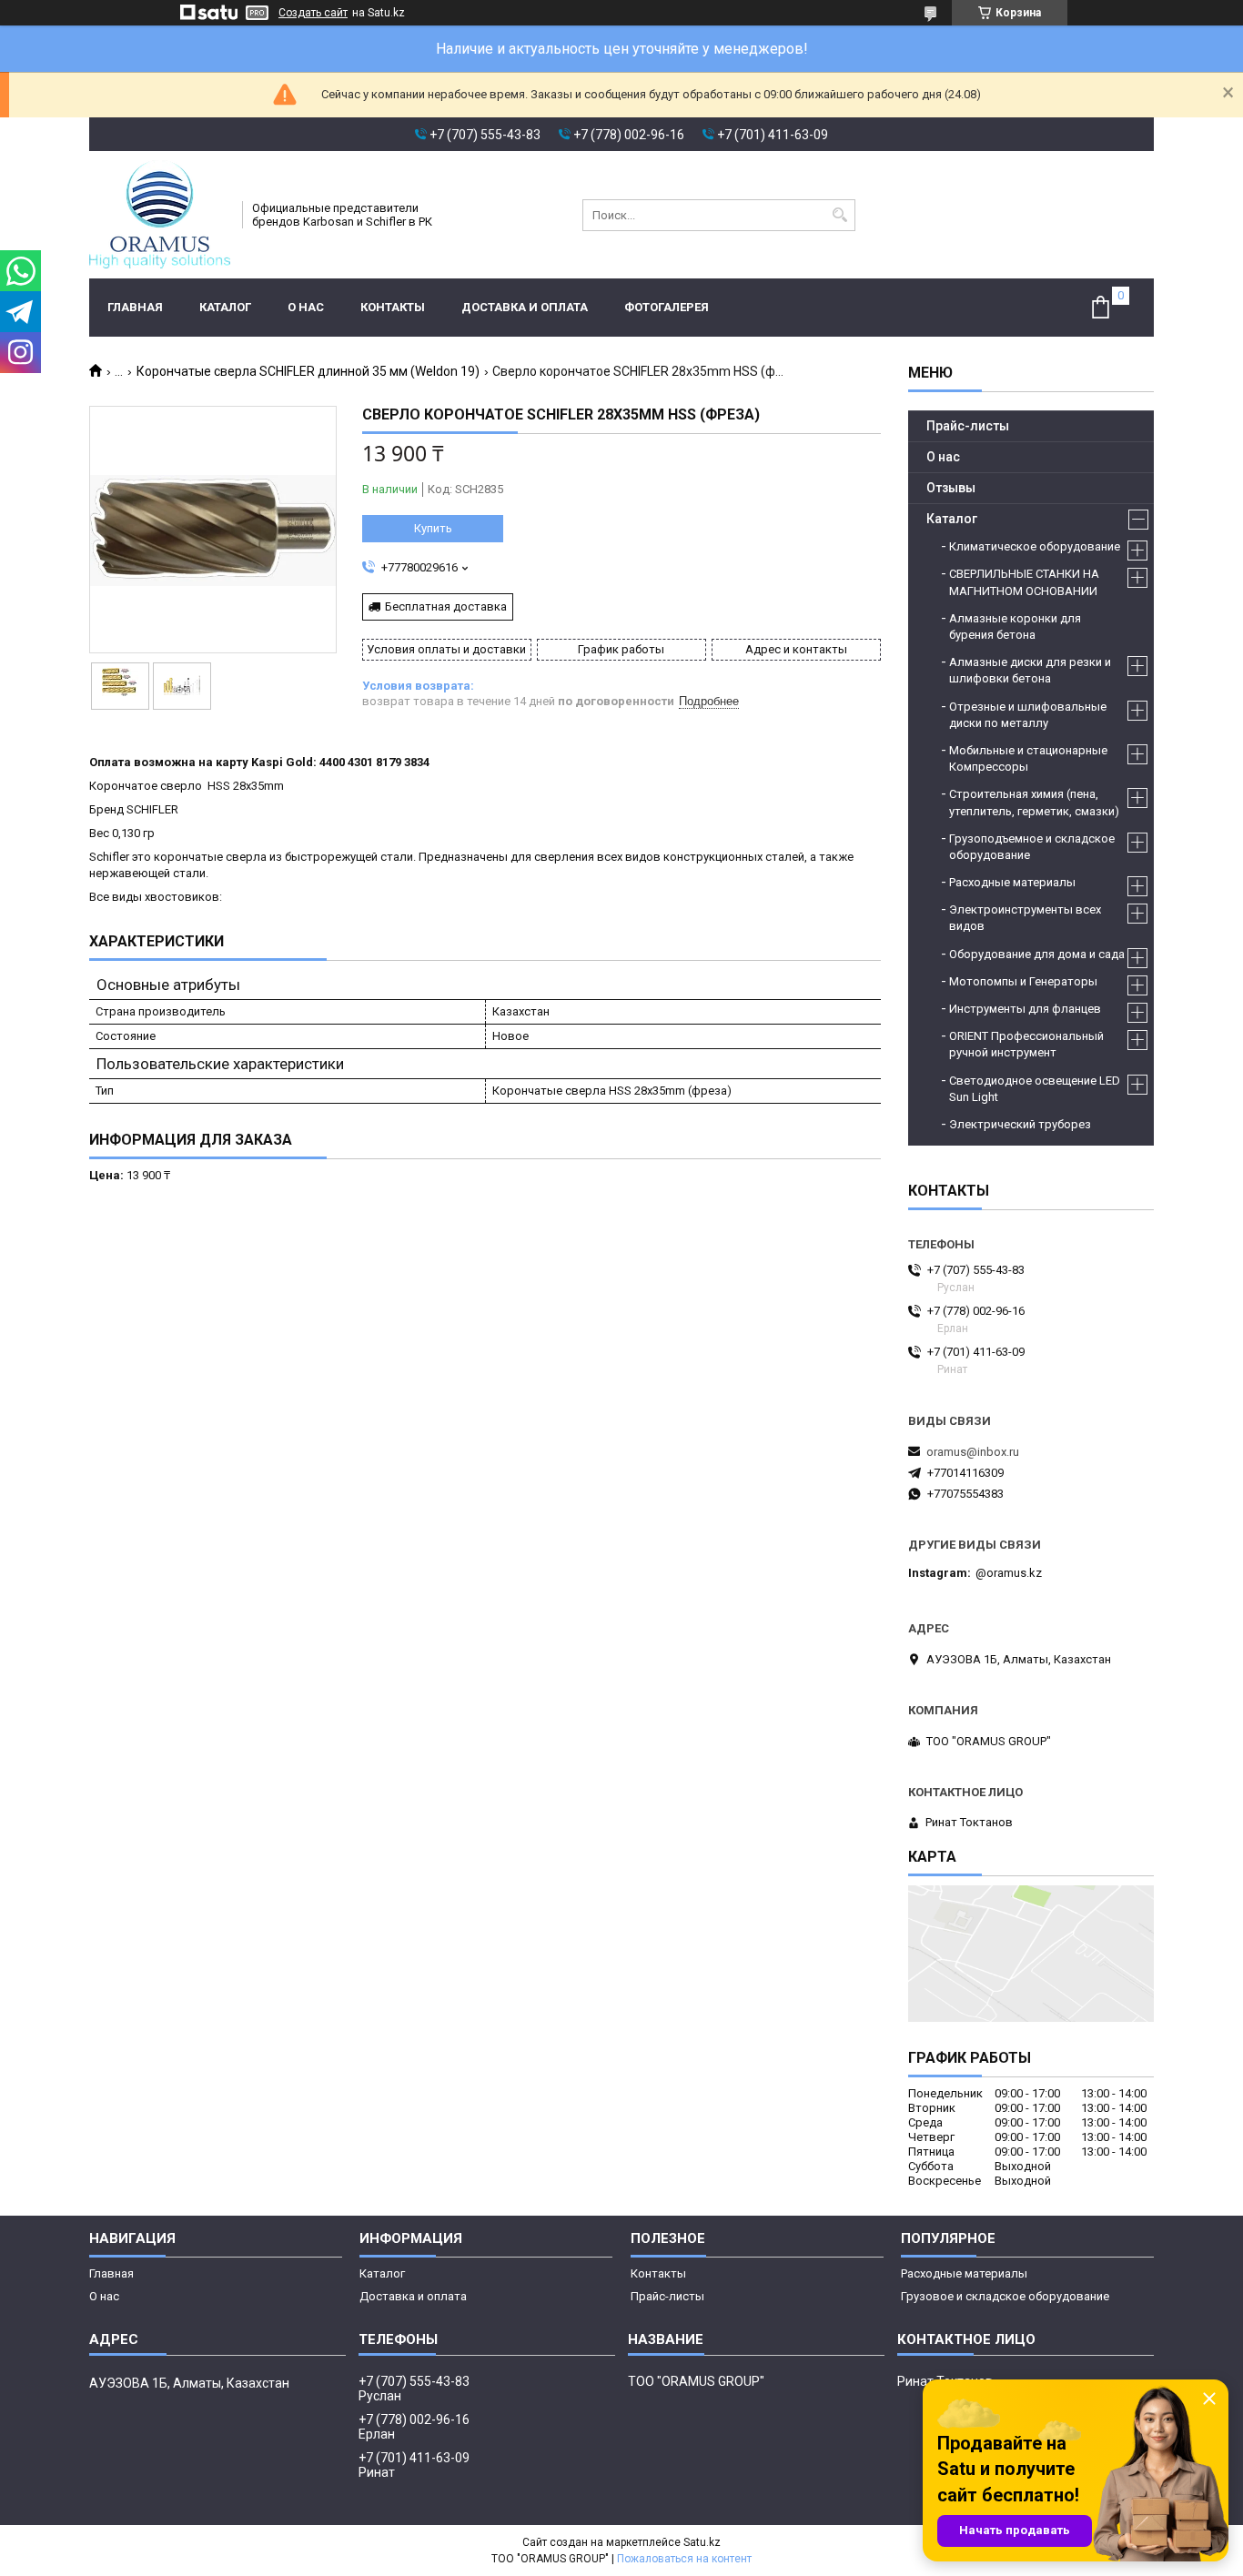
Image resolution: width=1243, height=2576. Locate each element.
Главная (135, 307)
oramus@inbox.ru (973, 1452)
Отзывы (951, 488)
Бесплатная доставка (446, 606)
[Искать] (839, 215)
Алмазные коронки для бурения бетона (1015, 626)
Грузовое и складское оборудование (1005, 2296)
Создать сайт (313, 13)
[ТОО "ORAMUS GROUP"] (160, 215)
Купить (433, 528)
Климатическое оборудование (1035, 546)
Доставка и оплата (525, 307)
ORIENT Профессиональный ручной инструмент (1026, 1044)
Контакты (393, 307)
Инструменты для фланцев (1025, 1009)
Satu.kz (702, 2542)
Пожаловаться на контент (684, 2559)
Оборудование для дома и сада (1037, 954)
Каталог (225, 307)
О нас (306, 307)
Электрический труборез (1020, 1124)
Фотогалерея (667, 307)
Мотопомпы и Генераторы (1023, 981)
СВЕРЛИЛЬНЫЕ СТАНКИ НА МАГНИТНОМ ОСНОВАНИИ (1024, 582)
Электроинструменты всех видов (1025, 918)
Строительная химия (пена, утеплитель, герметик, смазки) (1034, 802)
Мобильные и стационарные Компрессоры (1028, 758)
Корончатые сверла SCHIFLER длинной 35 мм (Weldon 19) (308, 371)
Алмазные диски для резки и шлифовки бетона (1030, 670)
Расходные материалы (1012, 882)
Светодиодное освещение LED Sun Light (1035, 1089)
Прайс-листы (968, 426)
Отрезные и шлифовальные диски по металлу (1028, 715)
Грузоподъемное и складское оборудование (1032, 847)
